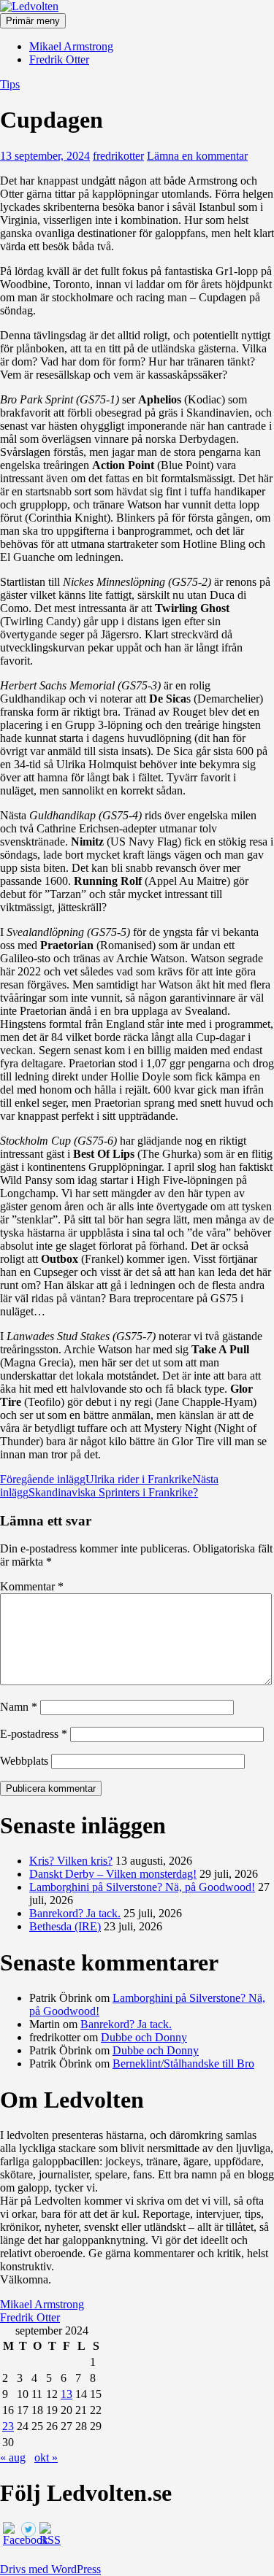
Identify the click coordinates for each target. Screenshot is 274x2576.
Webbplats (24, 1761)
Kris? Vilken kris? (71, 1861)
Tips (10, 84)
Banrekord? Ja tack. (75, 1913)
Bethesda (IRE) (65, 1926)
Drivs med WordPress (50, 2569)
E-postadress (34, 1734)
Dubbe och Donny (144, 2037)
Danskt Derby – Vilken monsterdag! (113, 1874)
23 (8, 2426)
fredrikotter (118, 156)
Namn (19, 1707)
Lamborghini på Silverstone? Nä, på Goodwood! (142, 1887)
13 (66, 2394)
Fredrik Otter (59, 59)
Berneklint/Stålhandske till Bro (183, 2063)
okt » (46, 2457)
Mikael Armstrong (71, 46)
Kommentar (32, 1586)
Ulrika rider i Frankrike (96, 1479)
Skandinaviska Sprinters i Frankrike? (109, 1486)
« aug (13, 2457)
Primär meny (33, 21)
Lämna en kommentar (197, 156)
